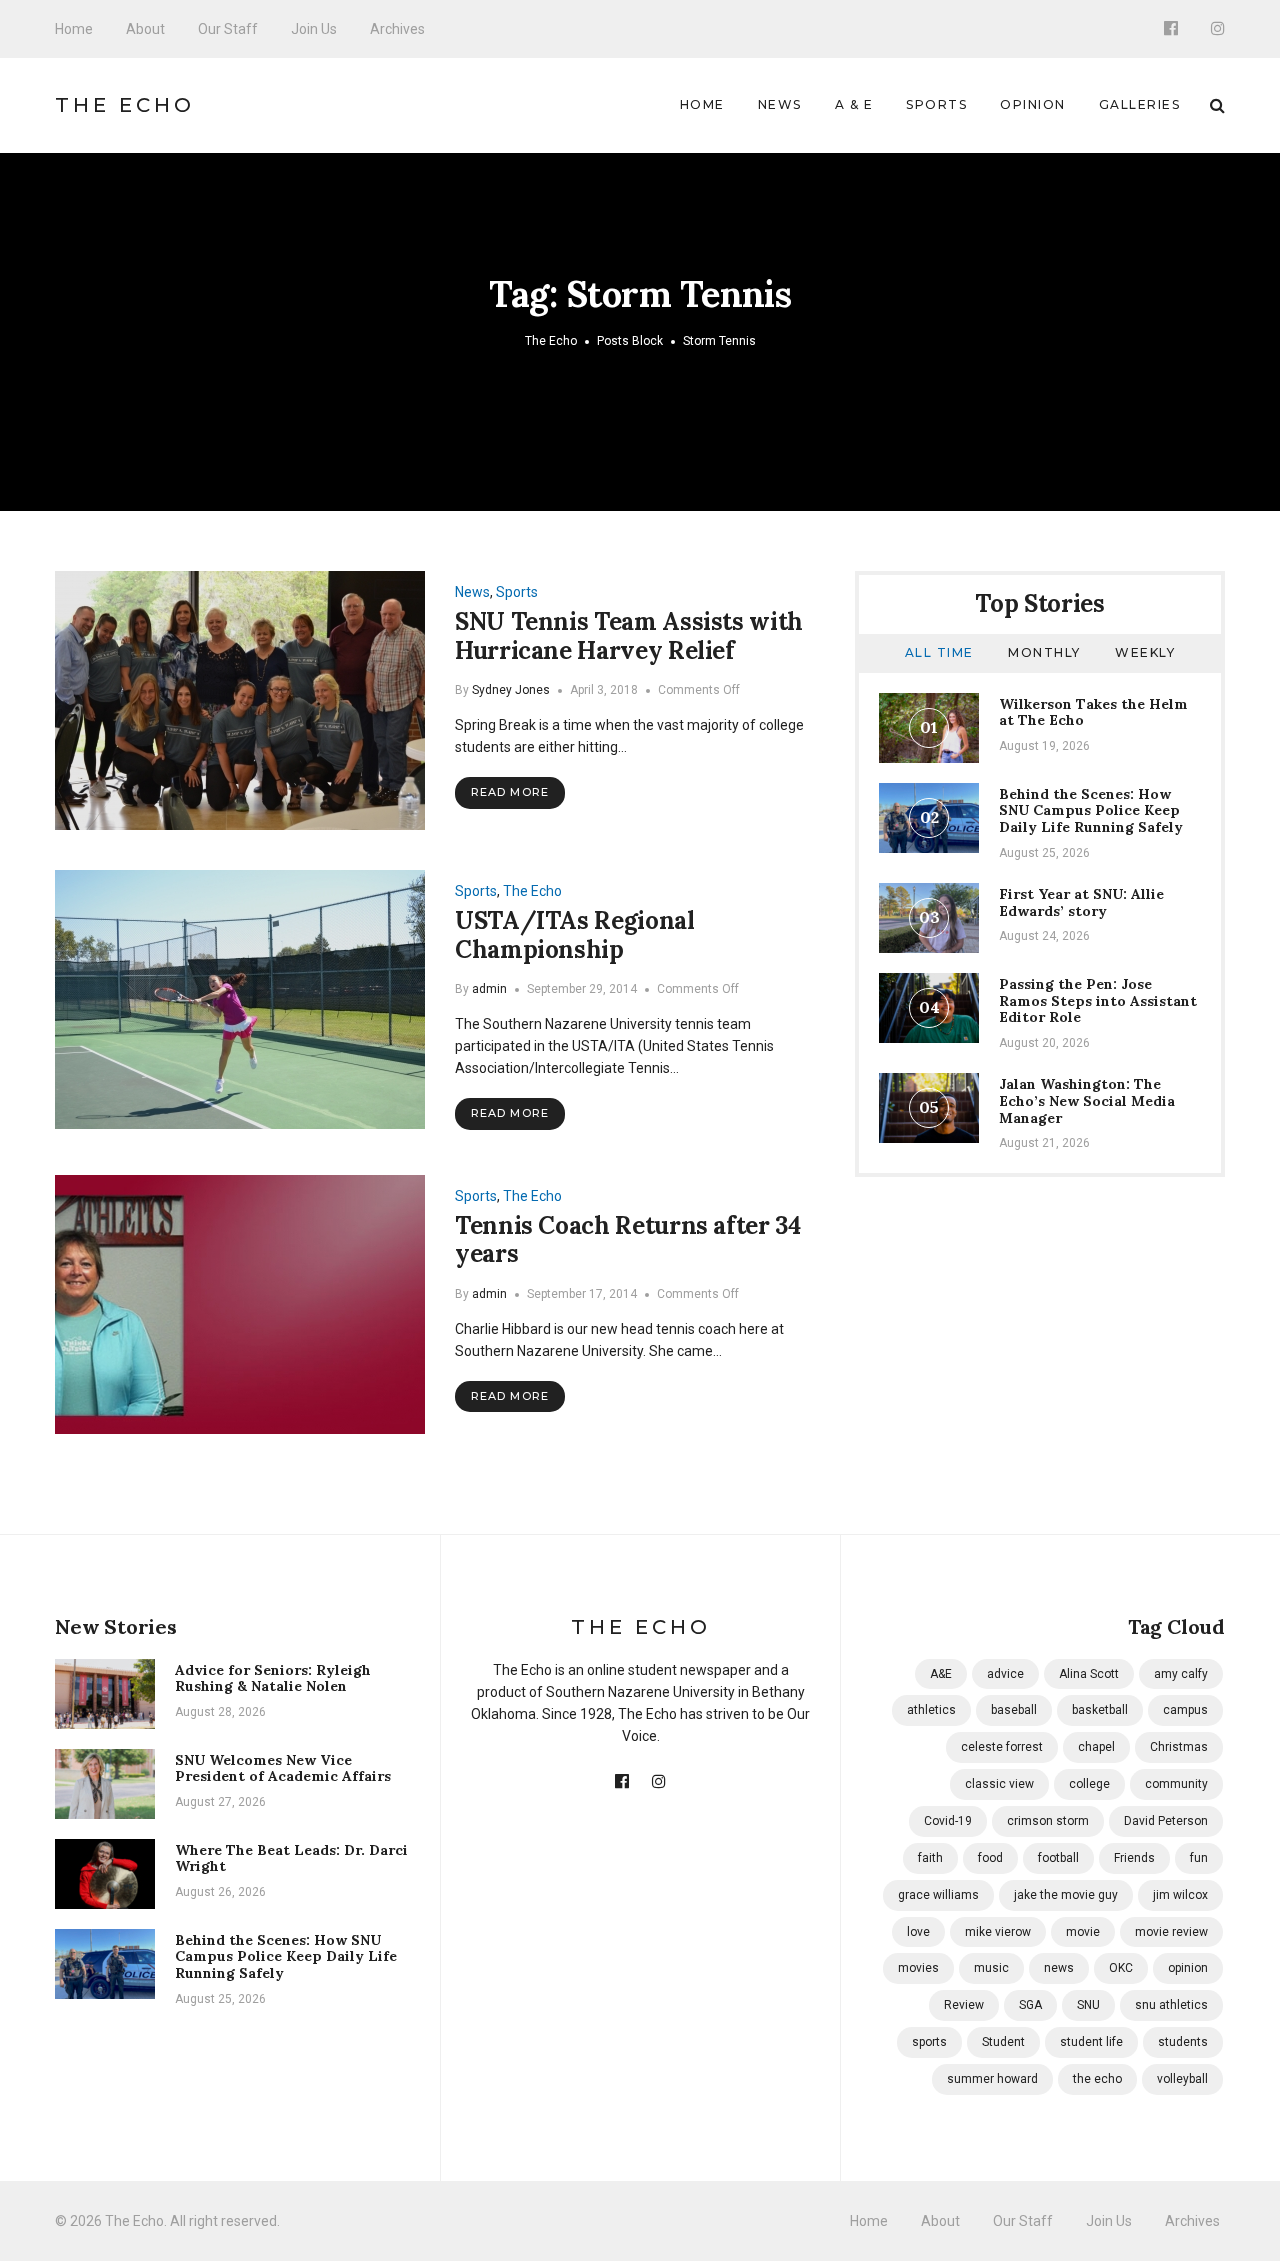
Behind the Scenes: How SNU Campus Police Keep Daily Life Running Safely (1091, 811)
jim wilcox (1180, 1895)
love (918, 1932)
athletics (931, 1710)
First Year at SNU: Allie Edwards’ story (1081, 902)
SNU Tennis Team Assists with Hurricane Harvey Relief (629, 636)
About (145, 29)
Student (1003, 2042)
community (1176, 1784)
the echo (1097, 2079)
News (780, 104)
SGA (1030, 2005)
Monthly (1044, 652)
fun (1199, 1858)
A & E (854, 104)
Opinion (1033, 104)
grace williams (938, 1895)
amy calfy (1181, 1674)
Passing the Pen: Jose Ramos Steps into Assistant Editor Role (1098, 1001)
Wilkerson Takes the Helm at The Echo (1093, 712)
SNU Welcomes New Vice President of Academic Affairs (283, 1768)
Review (964, 2005)
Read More (510, 792)
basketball (1100, 1710)
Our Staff (228, 29)
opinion (1188, 1968)
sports (929, 2042)
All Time (939, 652)
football (1058, 1858)
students (1183, 2042)
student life (1091, 2042)
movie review (1171, 1932)
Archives (397, 29)
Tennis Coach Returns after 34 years (628, 1240)
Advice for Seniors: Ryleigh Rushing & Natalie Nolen (273, 1678)
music (991, 1968)
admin (489, 989)
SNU (1088, 2005)
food (990, 1858)
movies (918, 1968)
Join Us (314, 29)
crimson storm (1048, 1821)
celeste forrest (1002, 1747)
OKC (1121, 1968)
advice (1005, 1674)
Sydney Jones (511, 690)
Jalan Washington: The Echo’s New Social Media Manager (1087, 1101)
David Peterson (1166, 1821)
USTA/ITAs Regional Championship (575, 935)
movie (1083, 1932)
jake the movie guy (1066, 1895)
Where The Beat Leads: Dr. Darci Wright (291, 1858)
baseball (1014, 1710)
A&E (941, 1674)
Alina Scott (1089, 1674)
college (1089, 1784)
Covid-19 (948, 1821)
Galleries (1140, 104)
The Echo (125, 105)
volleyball (1182, 2079)
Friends (1134, 1858)
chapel (1096, 1747)
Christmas (1179, 1747)
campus (1185, 1710)
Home (74, 29)
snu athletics (1171, 2005)
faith (930, 1858)
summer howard (992, 2079)
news (1059, 1968)
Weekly (1145, 652)
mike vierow (998, 1932)
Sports (936, 104)
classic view (999, 1784)
